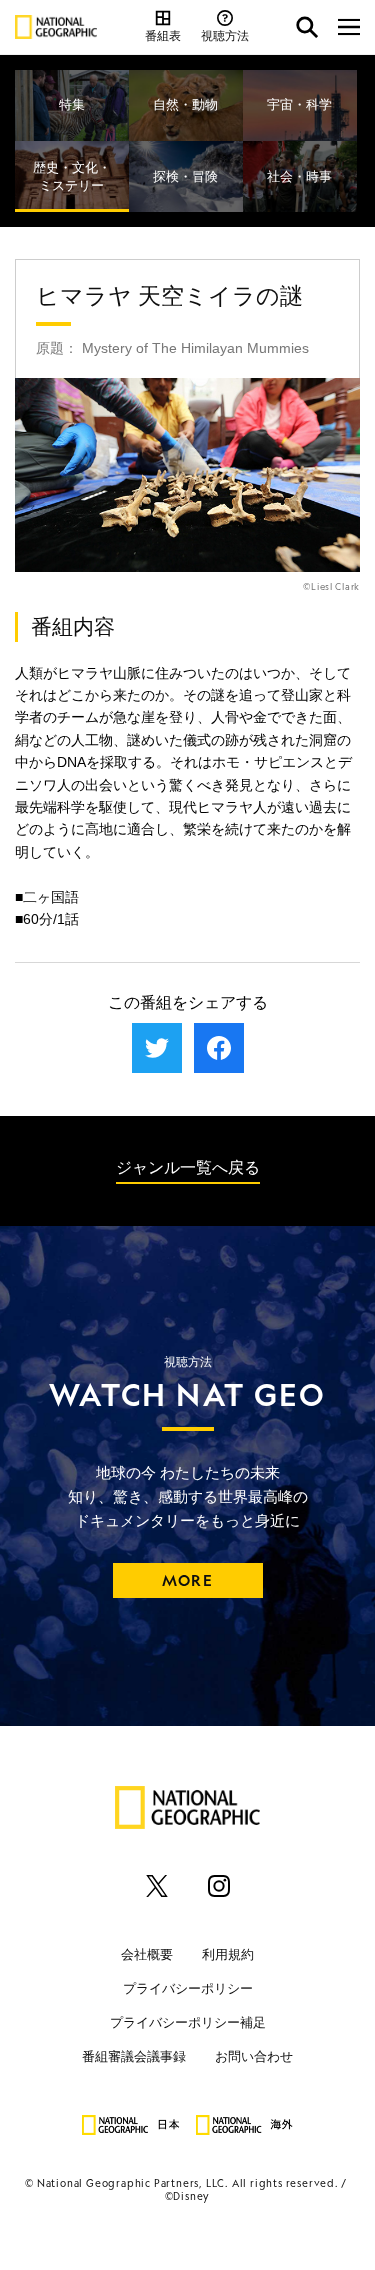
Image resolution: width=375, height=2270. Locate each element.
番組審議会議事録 (134, 2055)
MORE (187, 1580)
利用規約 (228, 1953)
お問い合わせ (254, 2055)
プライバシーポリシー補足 (188, 2021)
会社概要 (147, 1953)
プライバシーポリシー (188, 1987)
